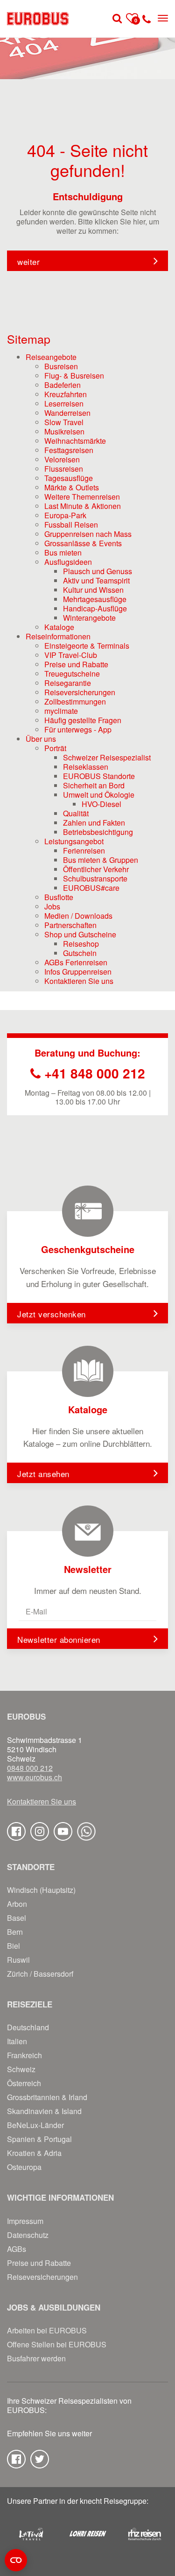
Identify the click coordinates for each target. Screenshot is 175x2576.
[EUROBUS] (38, 19)
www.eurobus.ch (35, 1777)
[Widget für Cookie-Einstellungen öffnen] (16, 2560)
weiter (28, 261)
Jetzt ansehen (43, 1474)
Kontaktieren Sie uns (42, 1802)
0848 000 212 (30, 1768)
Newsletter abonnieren (59, 1639)
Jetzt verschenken (52, 1314)
